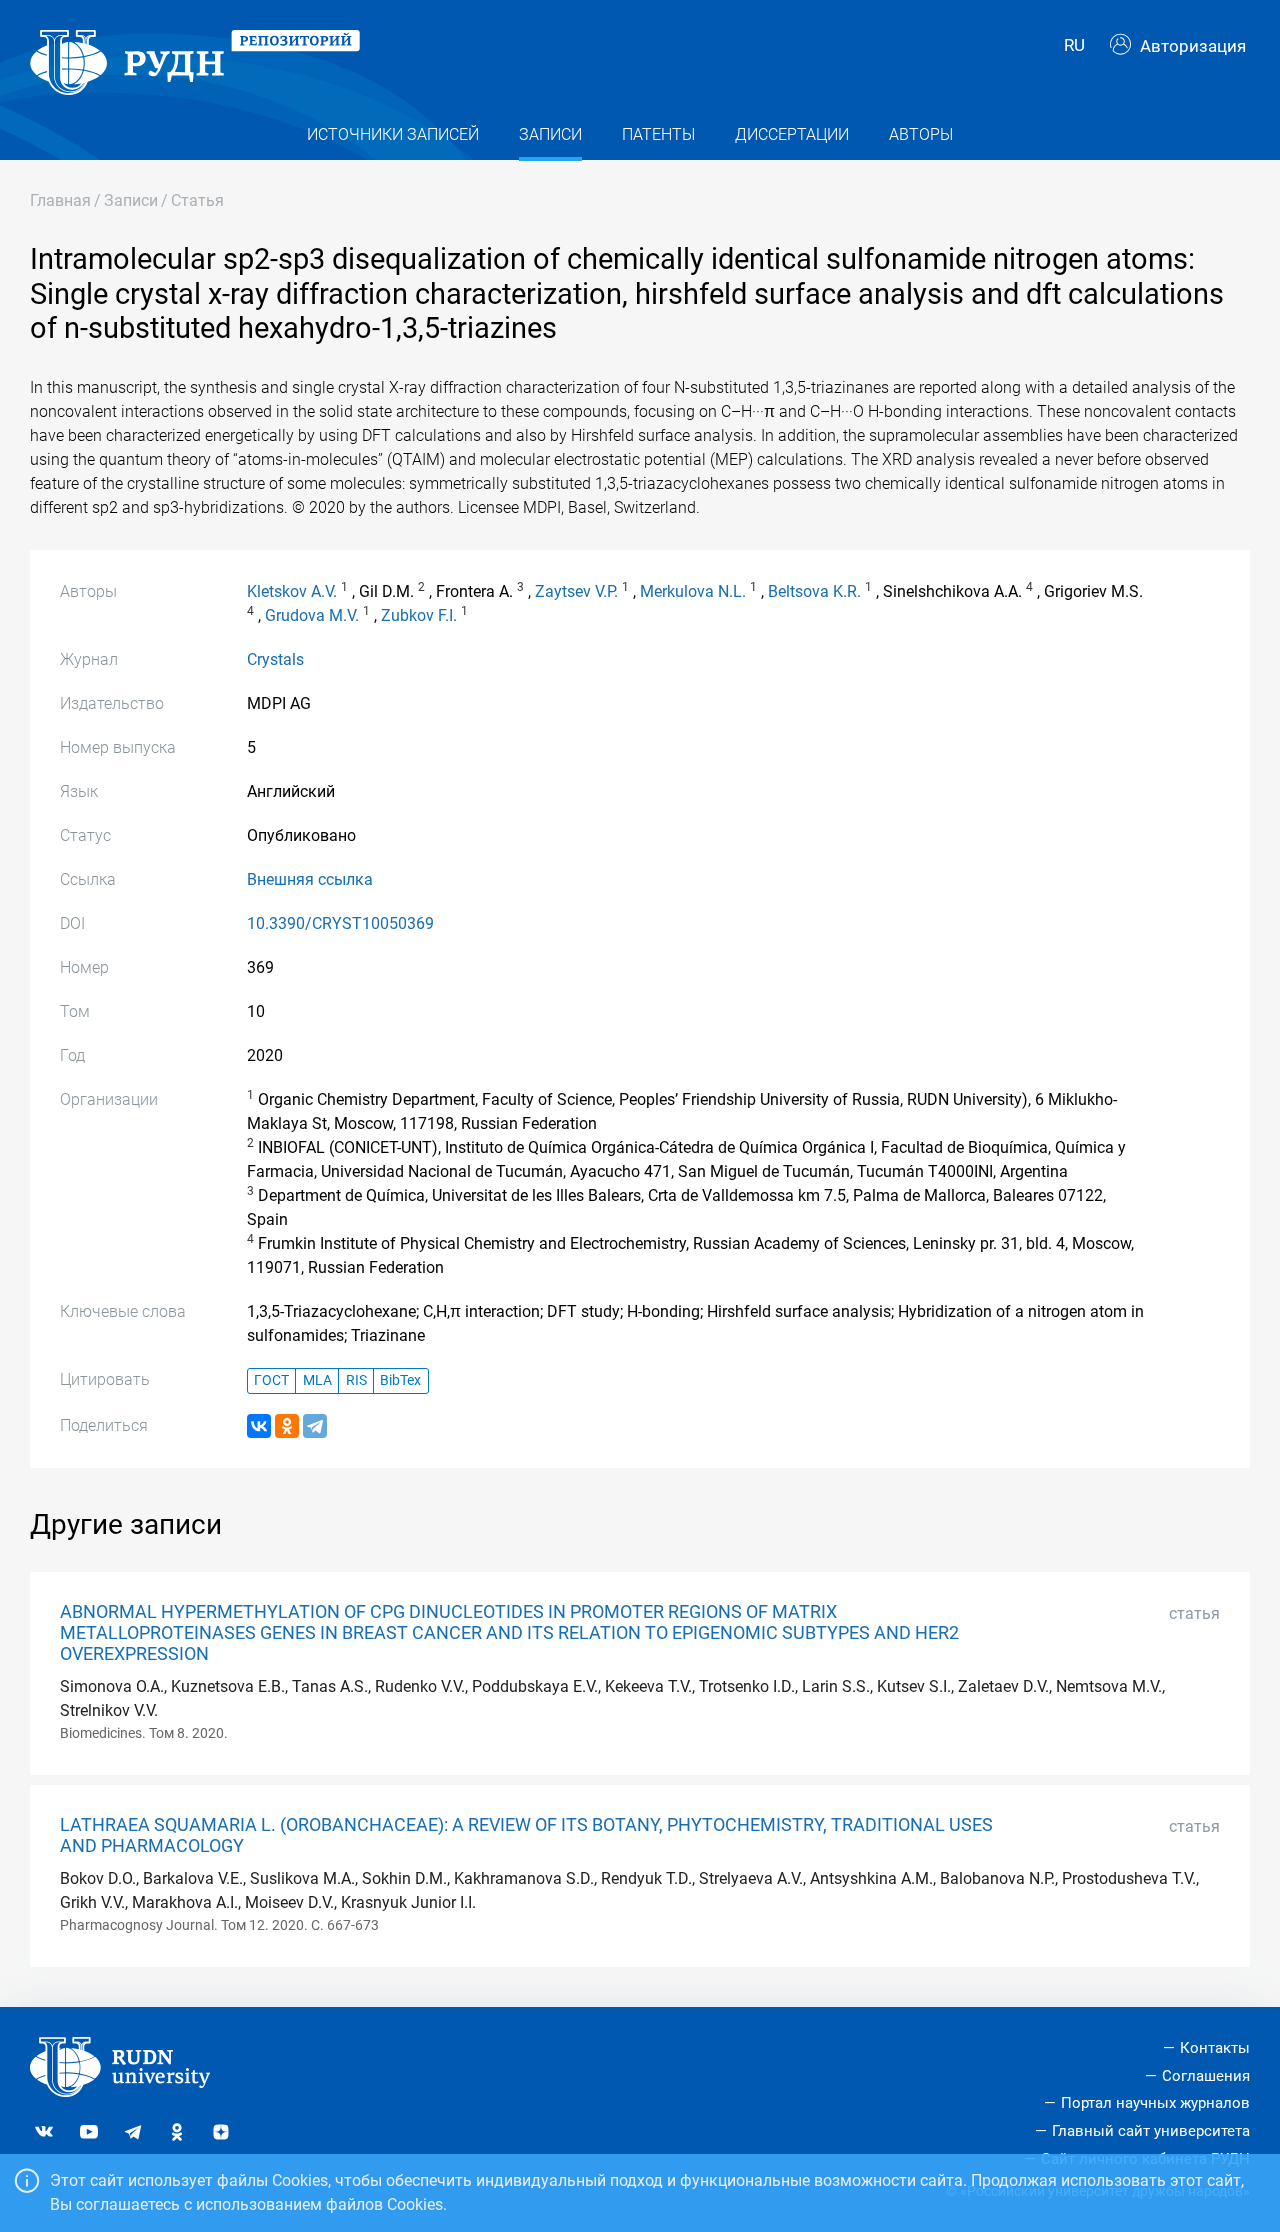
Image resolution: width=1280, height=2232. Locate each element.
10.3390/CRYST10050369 (340, 923)
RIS (356, 1380)
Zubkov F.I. (419, 615)
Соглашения (1206, 2076)
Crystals (275, 659)
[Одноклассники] (287, 1426)
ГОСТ (271, 1380)
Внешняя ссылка (310, 879)
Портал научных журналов (1155, 2103)
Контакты (1215, 2048)
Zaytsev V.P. (576, 591)
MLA (317, 1380)
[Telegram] (315, 1426)
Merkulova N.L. (693, 591)
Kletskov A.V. (292, 591)
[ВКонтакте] (259, 1426)
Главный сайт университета (1151, 2131)
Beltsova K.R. (814, 591)
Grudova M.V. (312, 615)
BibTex (400, 1380)
